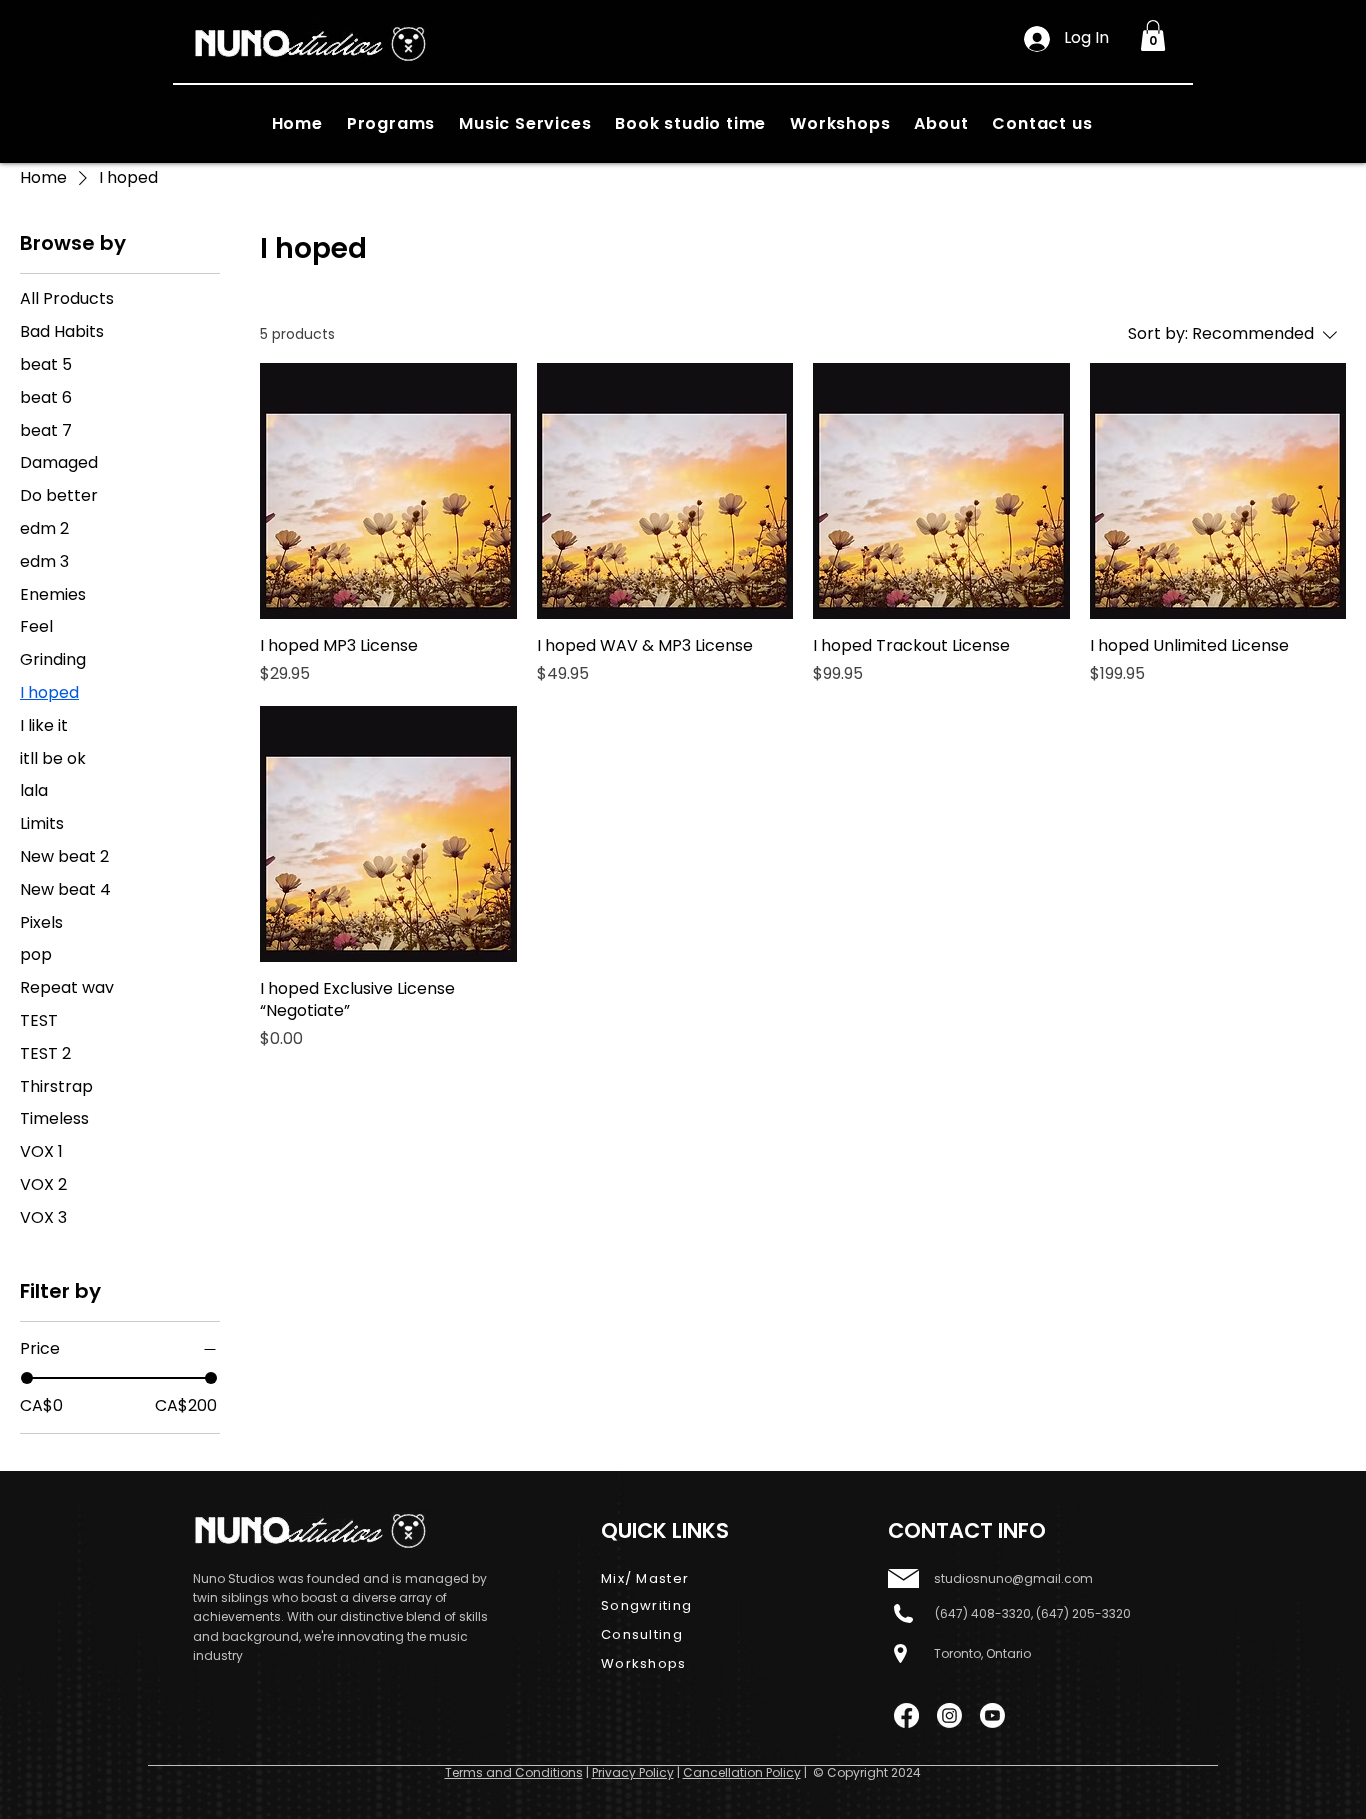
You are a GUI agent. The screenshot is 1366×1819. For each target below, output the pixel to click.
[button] (1153, 35)
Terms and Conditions (514, 1772)
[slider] (27, 1378)
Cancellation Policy (742, 1772)
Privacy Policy (633, 1772)
